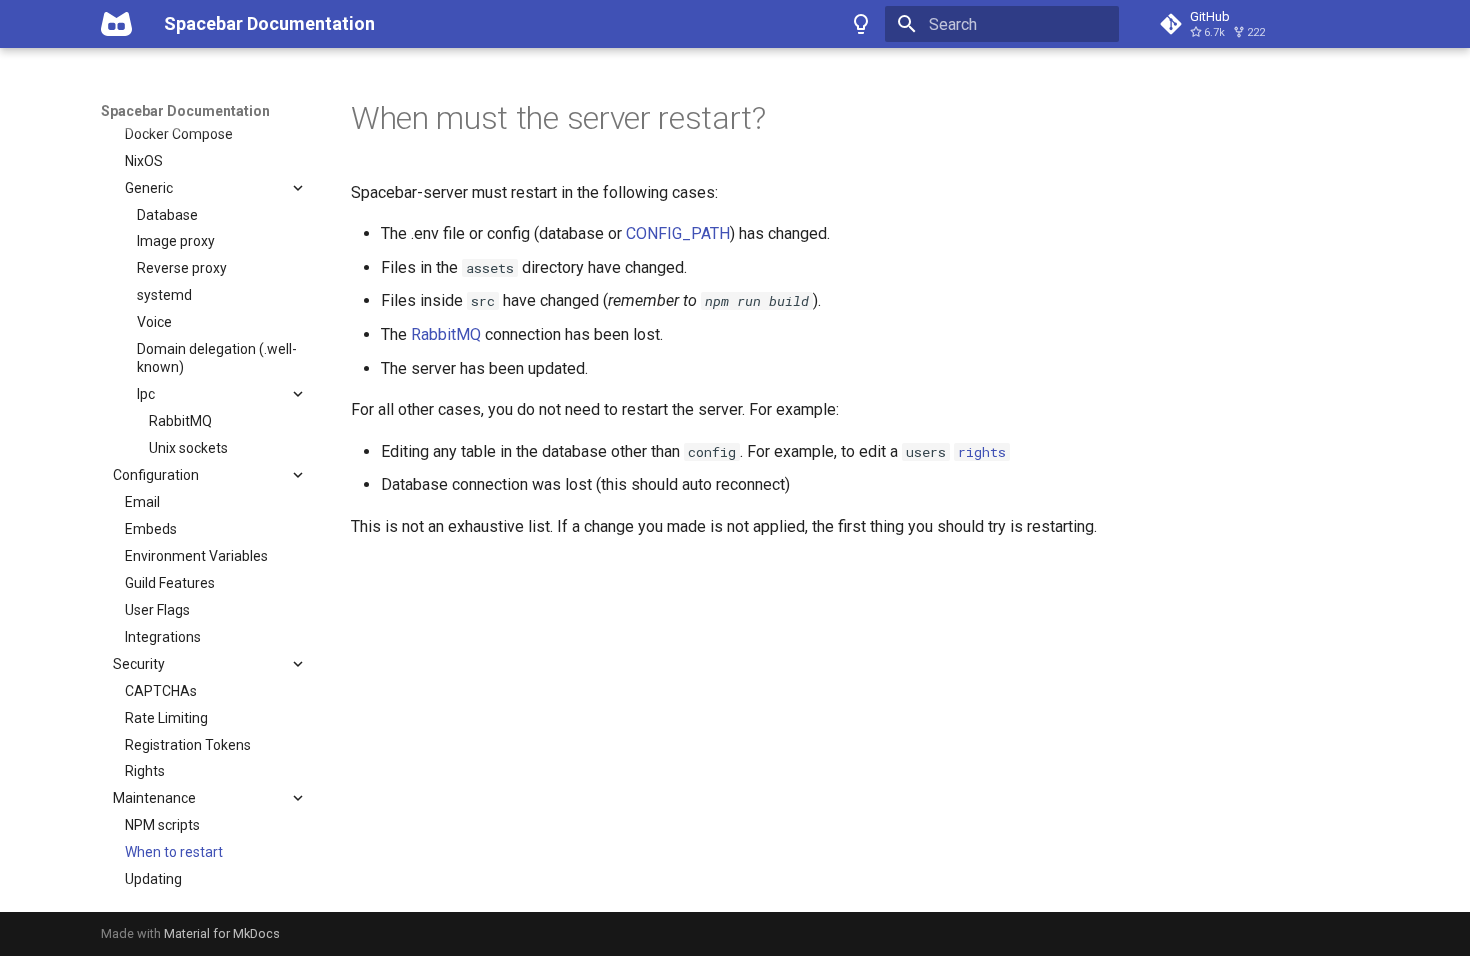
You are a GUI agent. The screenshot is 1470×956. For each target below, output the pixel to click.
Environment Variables (196, 556)
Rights (145, 771)
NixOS (144, 161)
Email (142, 502)
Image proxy (176, 241)
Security (139, 664)
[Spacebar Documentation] (116, 24)
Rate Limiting (166, 718)
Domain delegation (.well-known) (217, 358)
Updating (153, 879)
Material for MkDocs (222, 933)
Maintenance (154, 798)
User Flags (157, 610)
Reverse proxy (182, 268)
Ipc (146, 394)
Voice (154, 322)
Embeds (151, 529)
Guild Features (170, 583)
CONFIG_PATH (678, 233)
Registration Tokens (188, 745)
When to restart (174, 852)
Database (167, 215)
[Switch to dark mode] (861, 24)
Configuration (156, 475)
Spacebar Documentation (185, 111)
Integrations (163, 637)
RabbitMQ (180, 421)
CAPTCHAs (161, 691)
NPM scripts (162, 825)
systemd (164, 295)
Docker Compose (179, 134)
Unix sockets (188, 448)
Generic (149, 188)
